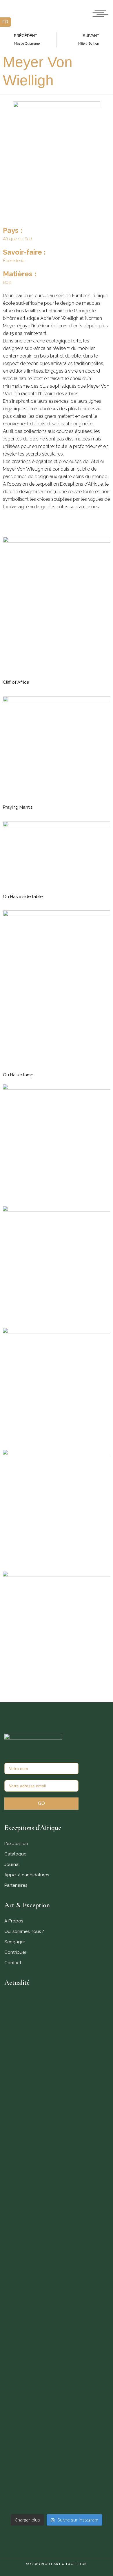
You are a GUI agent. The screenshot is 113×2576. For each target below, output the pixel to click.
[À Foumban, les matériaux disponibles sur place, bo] (57, 2489)
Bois (7, 282)
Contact (13, 1963)
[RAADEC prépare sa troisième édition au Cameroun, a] (57, 2051)
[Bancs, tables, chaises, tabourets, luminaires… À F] (57, 2443)
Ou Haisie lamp (18, 1075)
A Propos (14, 1921)
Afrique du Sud (18, 239)
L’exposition (16, 1844)
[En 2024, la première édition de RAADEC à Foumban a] (57, 2393)
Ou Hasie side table (23, 897)
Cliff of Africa (16, 682)
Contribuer (15, 1952)
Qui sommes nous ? (24, 1931)
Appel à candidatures (27, 1875)
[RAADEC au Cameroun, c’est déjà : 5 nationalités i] (57, 2243)
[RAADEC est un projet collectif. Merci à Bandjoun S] (57, 2193)
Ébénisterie (14, 261)
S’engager (15, 1942)
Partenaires (16, 1885)
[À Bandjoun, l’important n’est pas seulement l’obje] (57, 2286)
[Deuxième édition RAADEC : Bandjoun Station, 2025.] (57, 2338)
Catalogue (15, 1854)
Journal (12, 1864)
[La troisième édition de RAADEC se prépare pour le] (57, 2135)
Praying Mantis (18, 807)
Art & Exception (70, 2564)
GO (41, 1803)
